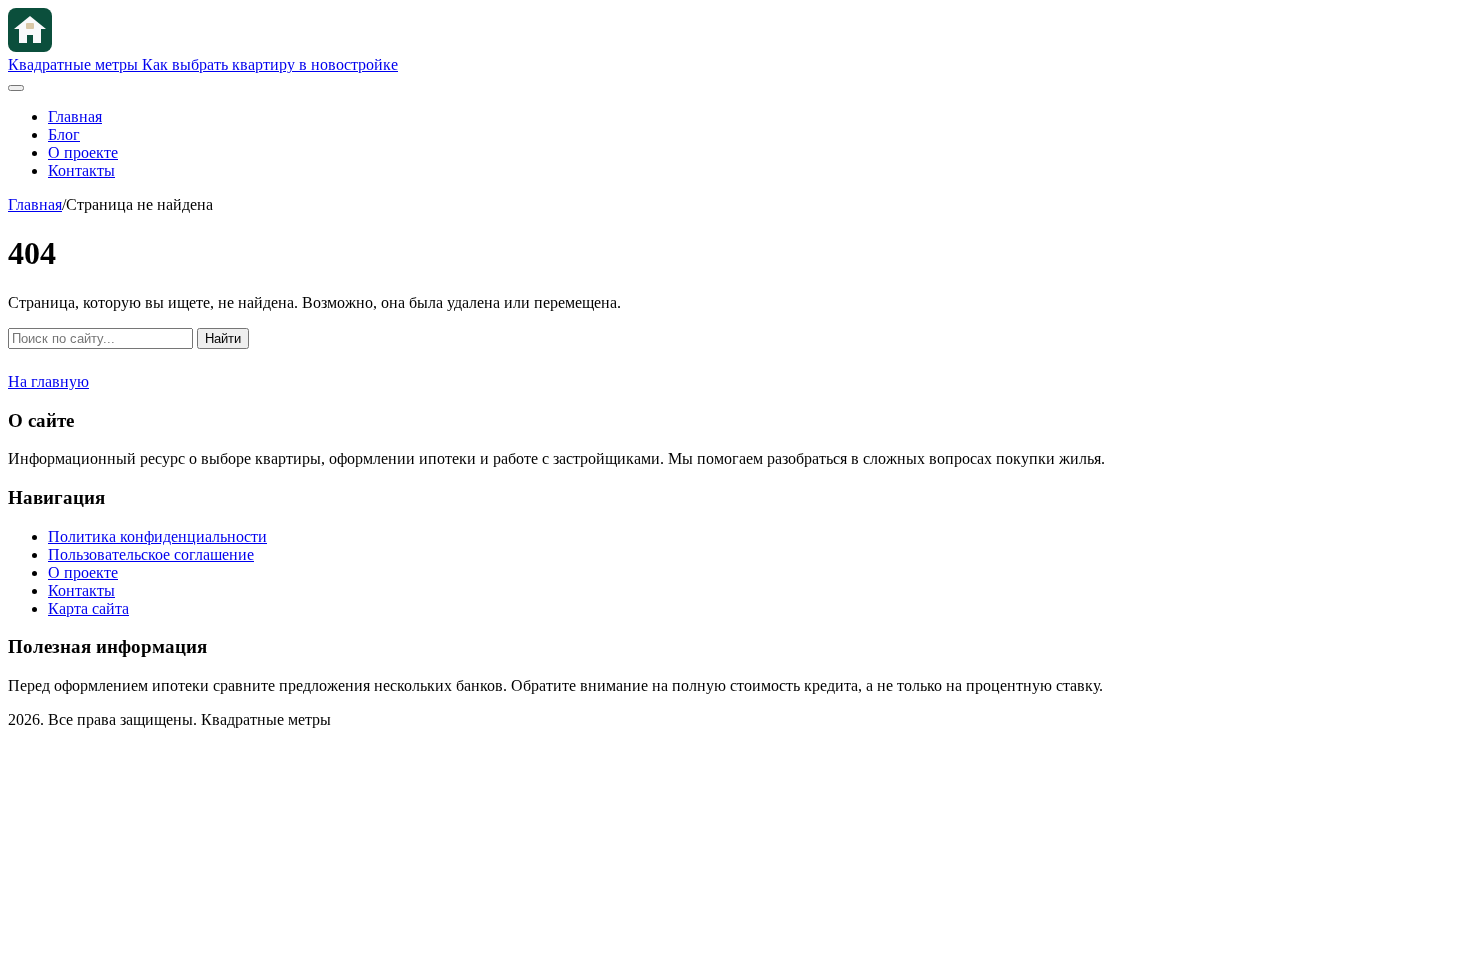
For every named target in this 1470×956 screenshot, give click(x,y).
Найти (223, 338)
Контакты (81, 170)
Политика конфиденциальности (157, 536)
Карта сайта (88, 608)
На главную (48, 381)
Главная (75, 116)
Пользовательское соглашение (151, 554)
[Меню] (16, 88)
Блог (64, 134)
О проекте (83, 152)
